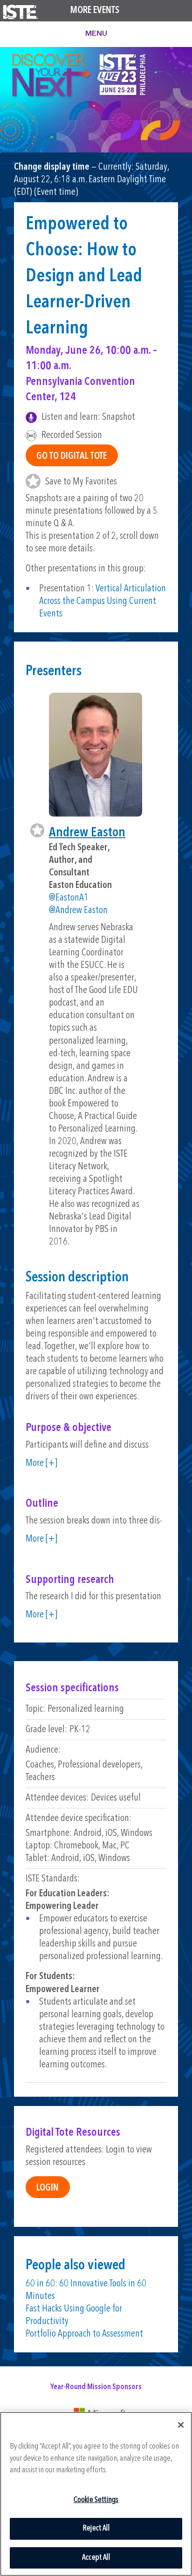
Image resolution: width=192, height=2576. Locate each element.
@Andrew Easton (78, 911)
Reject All (96, 2528)
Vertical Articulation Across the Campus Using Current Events (103, 601)
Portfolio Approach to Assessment (84, 2334)
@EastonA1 (69, 898)
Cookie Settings (96, 2500)
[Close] (181, 2425)
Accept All (96, 2558)
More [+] (41, 1463)
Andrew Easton (87, 833)
